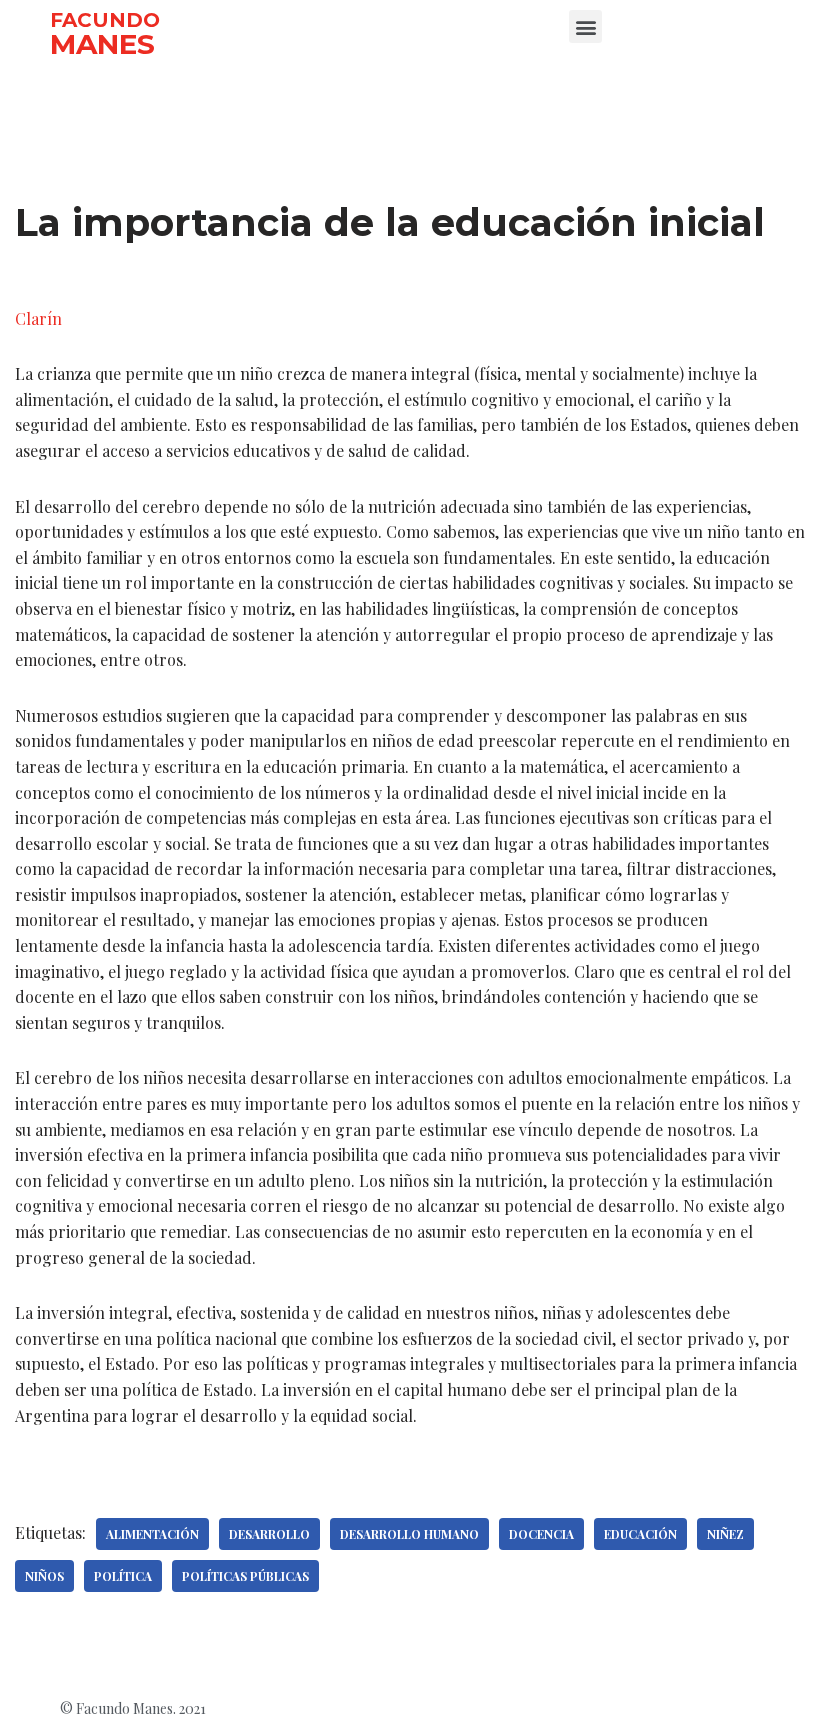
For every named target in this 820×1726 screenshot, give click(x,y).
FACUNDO (105, 20)
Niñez (725, 1534)
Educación (640, 1534)
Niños (44, 1576)
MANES (102, 44)
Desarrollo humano (409, 1534)
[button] (585, 26)
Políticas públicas (245, 1576)
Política (123, 1576)
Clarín (38, 318)
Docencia (541, 1534)
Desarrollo (269, 1534)
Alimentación (152, 1534)
